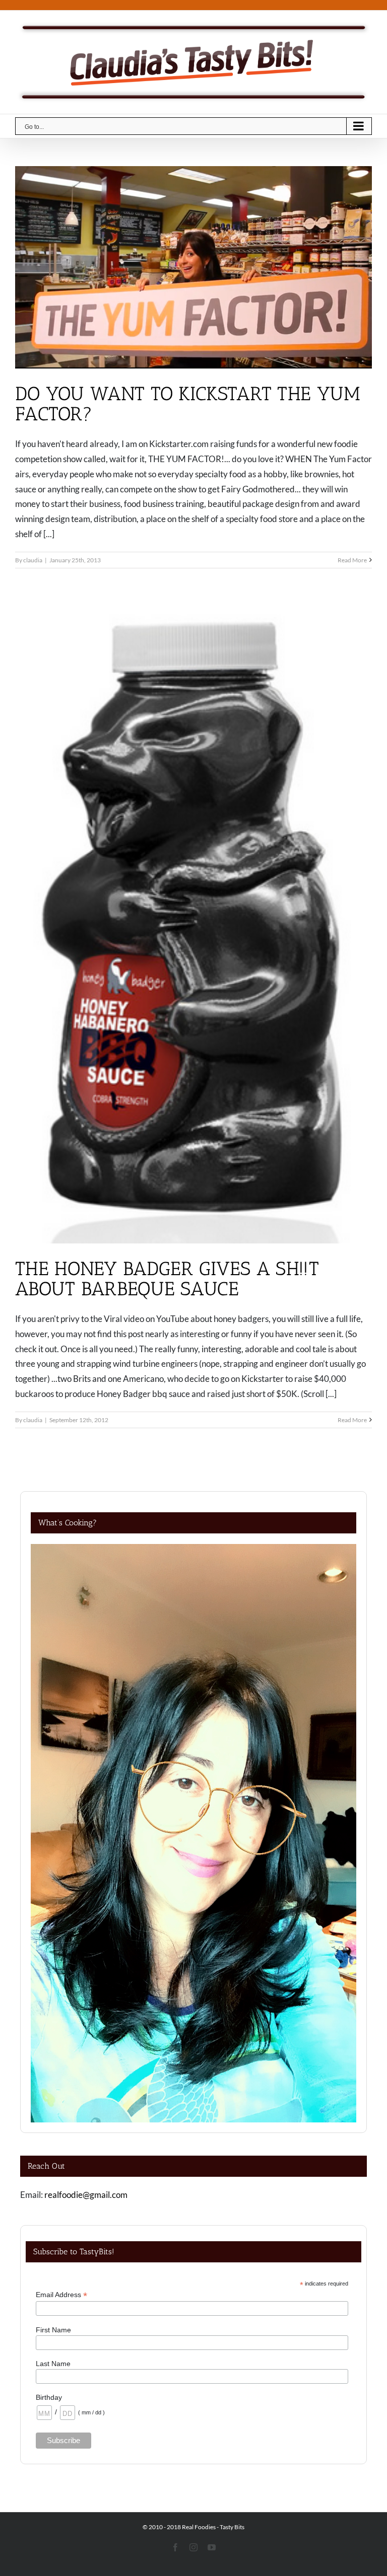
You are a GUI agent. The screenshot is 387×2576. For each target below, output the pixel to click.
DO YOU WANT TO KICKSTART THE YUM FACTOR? (188, 404)
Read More (352, 560)
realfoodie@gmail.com (86, 2195)
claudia (33, 560)
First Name (53, 2330)
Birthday (49, 2397)
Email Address (61, 2295)
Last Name (53, 2364)
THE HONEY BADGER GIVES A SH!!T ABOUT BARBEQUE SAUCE (167, 1279)
